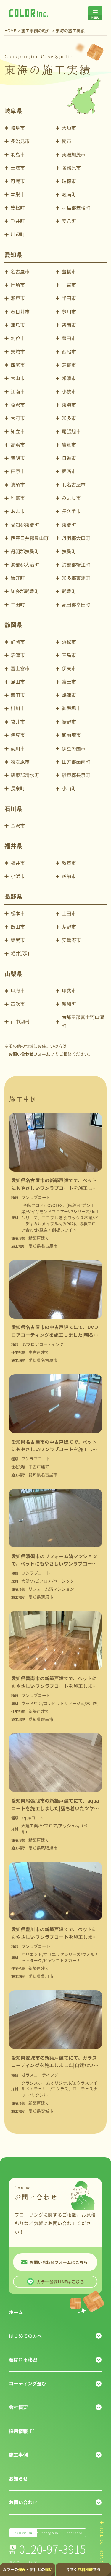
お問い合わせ (23, 2502)
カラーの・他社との (28, 2569)
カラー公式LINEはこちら (60, 2282)
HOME (10, 30)
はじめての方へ (25, 2336)
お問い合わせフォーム (29, 1054)
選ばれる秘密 (23, 2360)
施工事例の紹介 (36, 30)
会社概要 (18, 2407)
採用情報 (18, 2431)
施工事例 (18, 2455)
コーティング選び (28, 2383)
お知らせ (18, 2479)
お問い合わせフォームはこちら (59, 2262)
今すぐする (83, 2569)
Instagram (49, 2533)
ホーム (16, 2312)
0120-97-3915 (52, 2549)
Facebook (75, 2533)
